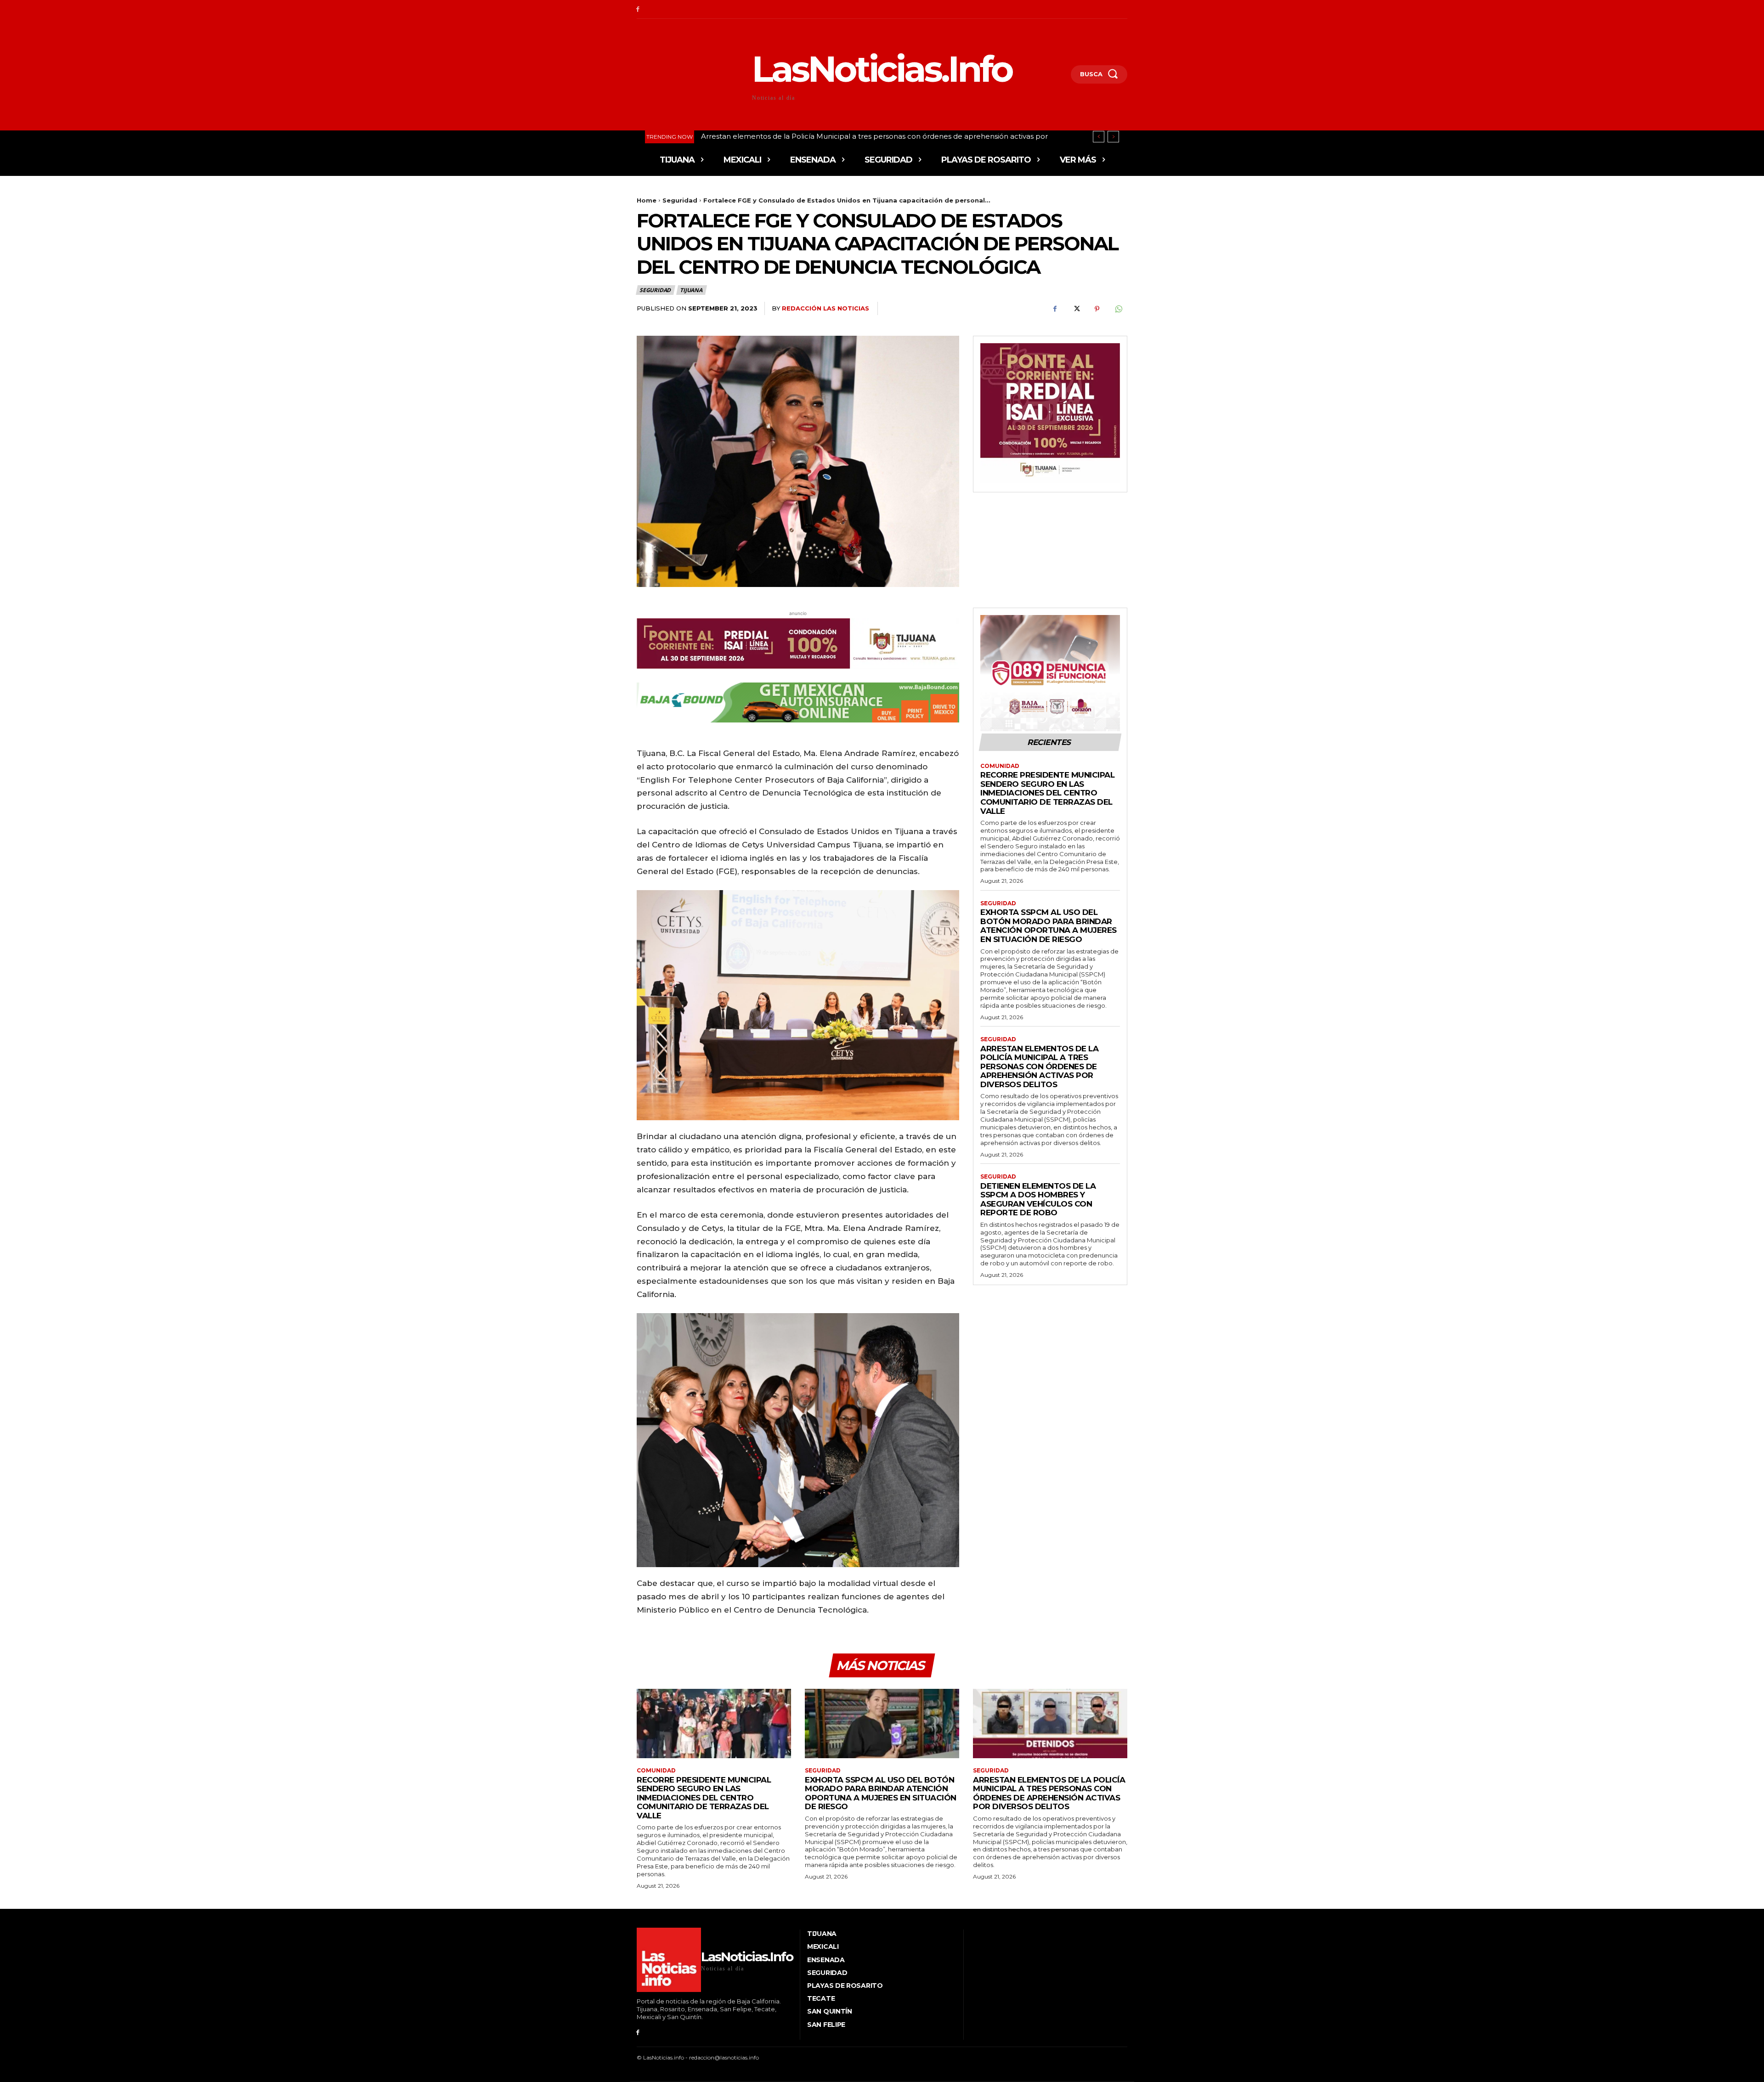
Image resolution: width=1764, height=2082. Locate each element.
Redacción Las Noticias (825, 308)
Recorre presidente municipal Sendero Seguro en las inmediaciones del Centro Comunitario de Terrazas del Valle (1047, 793)
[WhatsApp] (1118, 309)
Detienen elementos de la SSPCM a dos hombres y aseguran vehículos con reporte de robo (1038, 1199)
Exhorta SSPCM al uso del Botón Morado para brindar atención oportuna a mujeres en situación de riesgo (1049, 926)
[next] (1113, 137)
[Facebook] (638, 9)
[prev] (1099, 137)
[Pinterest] (1097, 309)
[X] (1076, 309)
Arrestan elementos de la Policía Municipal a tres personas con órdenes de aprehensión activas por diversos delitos (1039, 1066)
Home (647, 200)
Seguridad (680, 200)
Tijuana (691, 290)
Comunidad (1000, 766)
